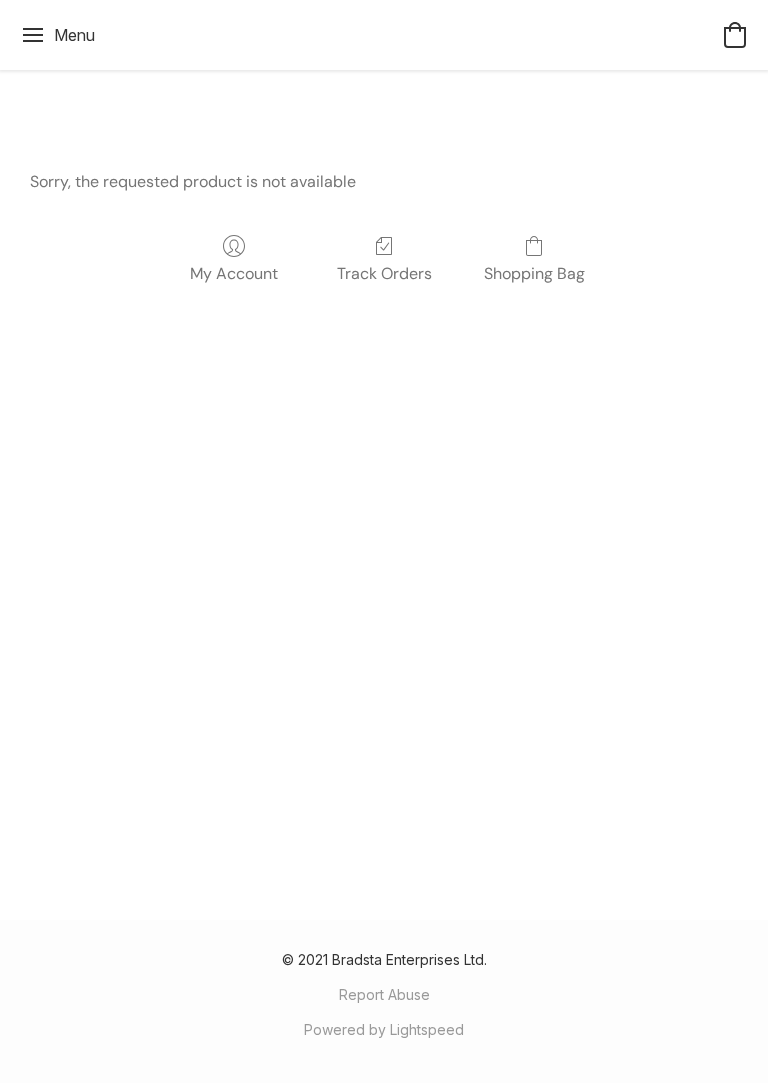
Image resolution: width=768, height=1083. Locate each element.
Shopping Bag (534, 273)
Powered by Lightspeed (384, 1029)
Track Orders (384, 273)
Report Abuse (384, 994)
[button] (735, 35)
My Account (234, 273)
